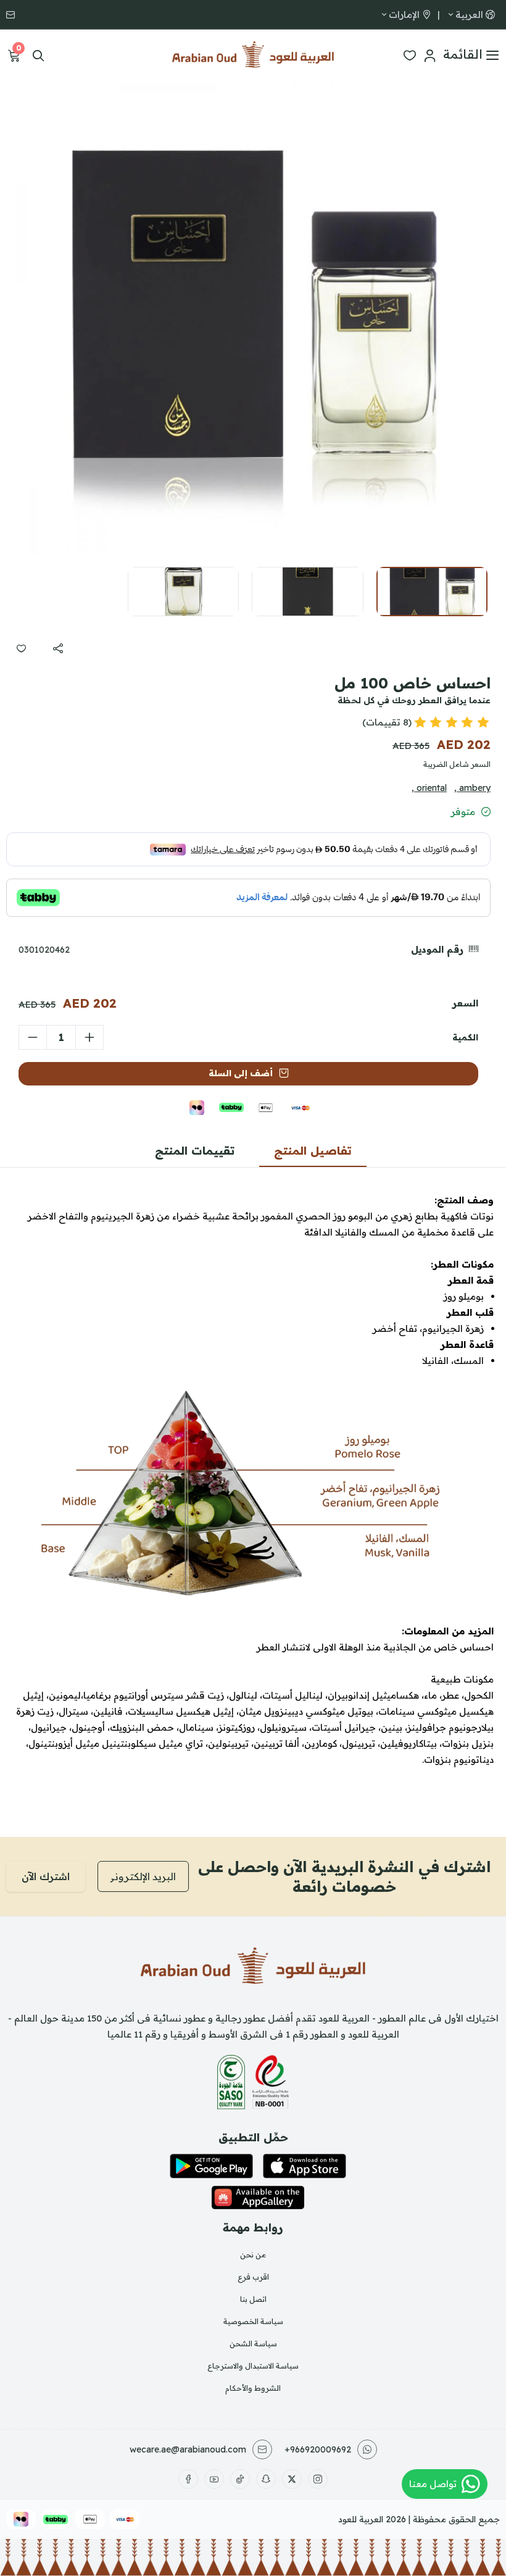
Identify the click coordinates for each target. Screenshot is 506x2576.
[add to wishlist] (21, 648)
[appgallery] (258, 2198)
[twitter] (292, 2479)
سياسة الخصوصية (253, 2321)
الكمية (465, 1037)
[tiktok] (240, 2479)
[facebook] (188, 2479)
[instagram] (318, 2479)
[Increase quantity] (89, 1037)
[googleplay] (211, 2166)
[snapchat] (266, 2479)
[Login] (429, 56)
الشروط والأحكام (253, 2388)
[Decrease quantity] (33, 1037)
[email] (12, 15)
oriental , (429, 788)
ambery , (472, 788)
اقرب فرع (253, 2277)
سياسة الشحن (253, 2344)
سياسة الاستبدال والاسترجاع (253, 2366)
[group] (253, 319)
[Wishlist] (410, 56)
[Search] (38, 56)
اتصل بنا (253, 2299)
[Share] (58, 648)
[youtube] (214, 2479)
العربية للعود (361, 2519)
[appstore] (305, 2166)
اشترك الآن (46, 1876)
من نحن (253, 2255)
